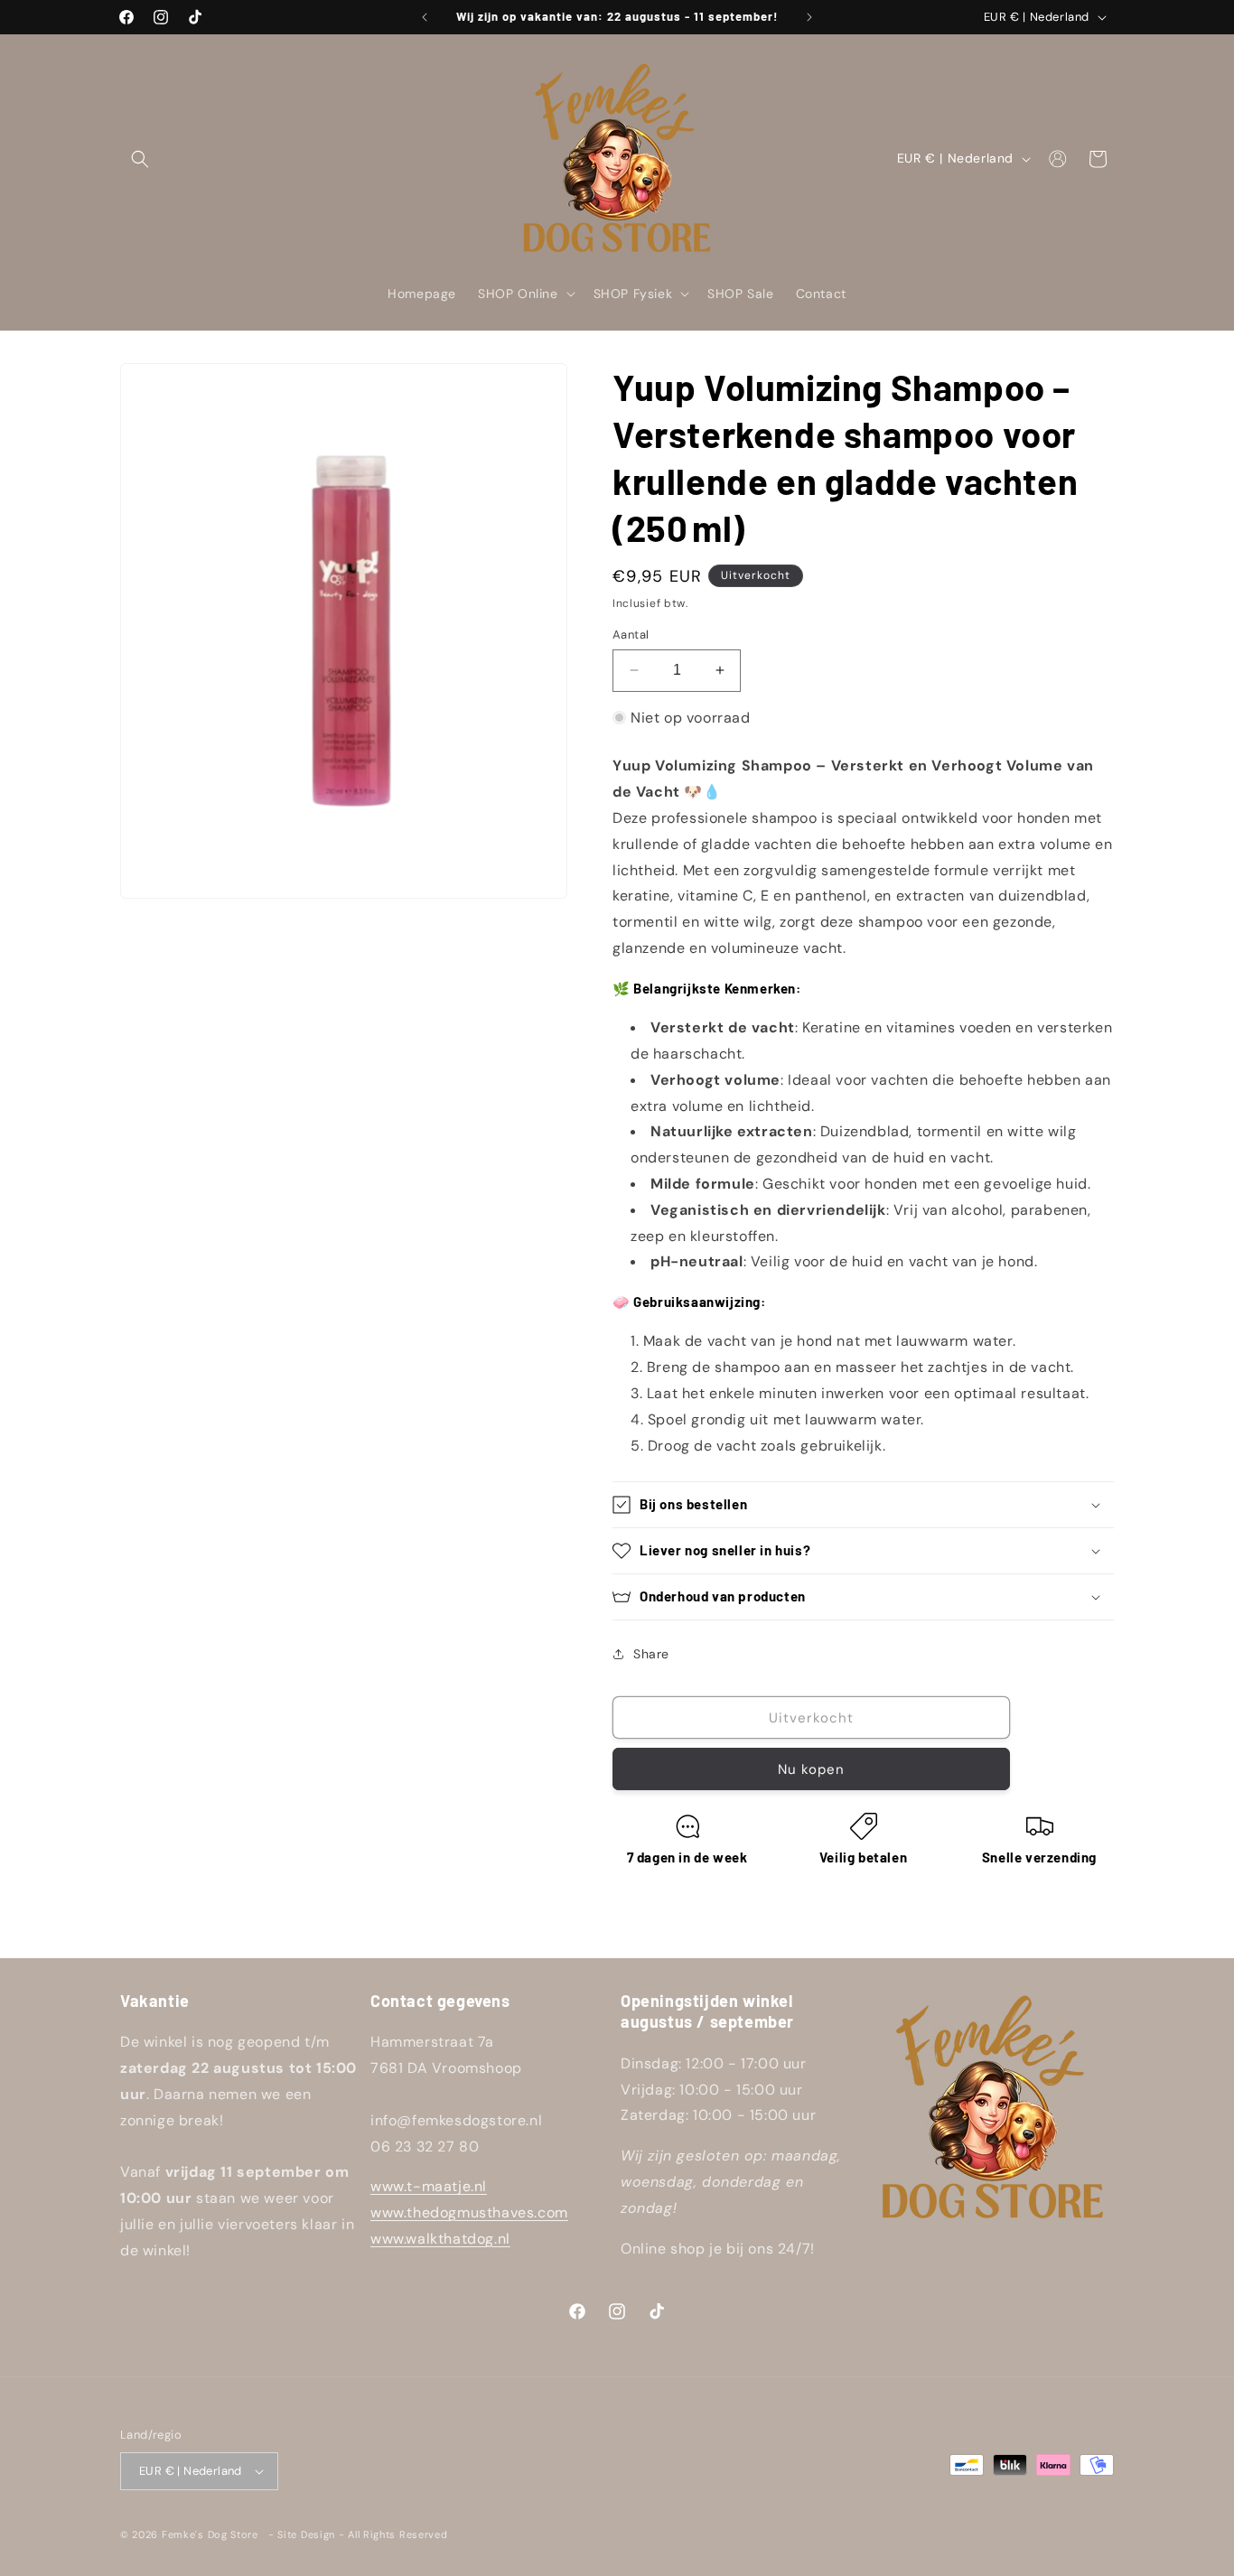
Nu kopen (811, 1769)
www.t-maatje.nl (429, 2186)
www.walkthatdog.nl (440, 2239)
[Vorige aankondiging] (425, 17)
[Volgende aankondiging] (809, 17)
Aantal (631, 635)
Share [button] (651, 1654)
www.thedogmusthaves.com (469, 2212)
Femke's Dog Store (210, 2534)
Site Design (306, 2534)
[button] (140, 159)
